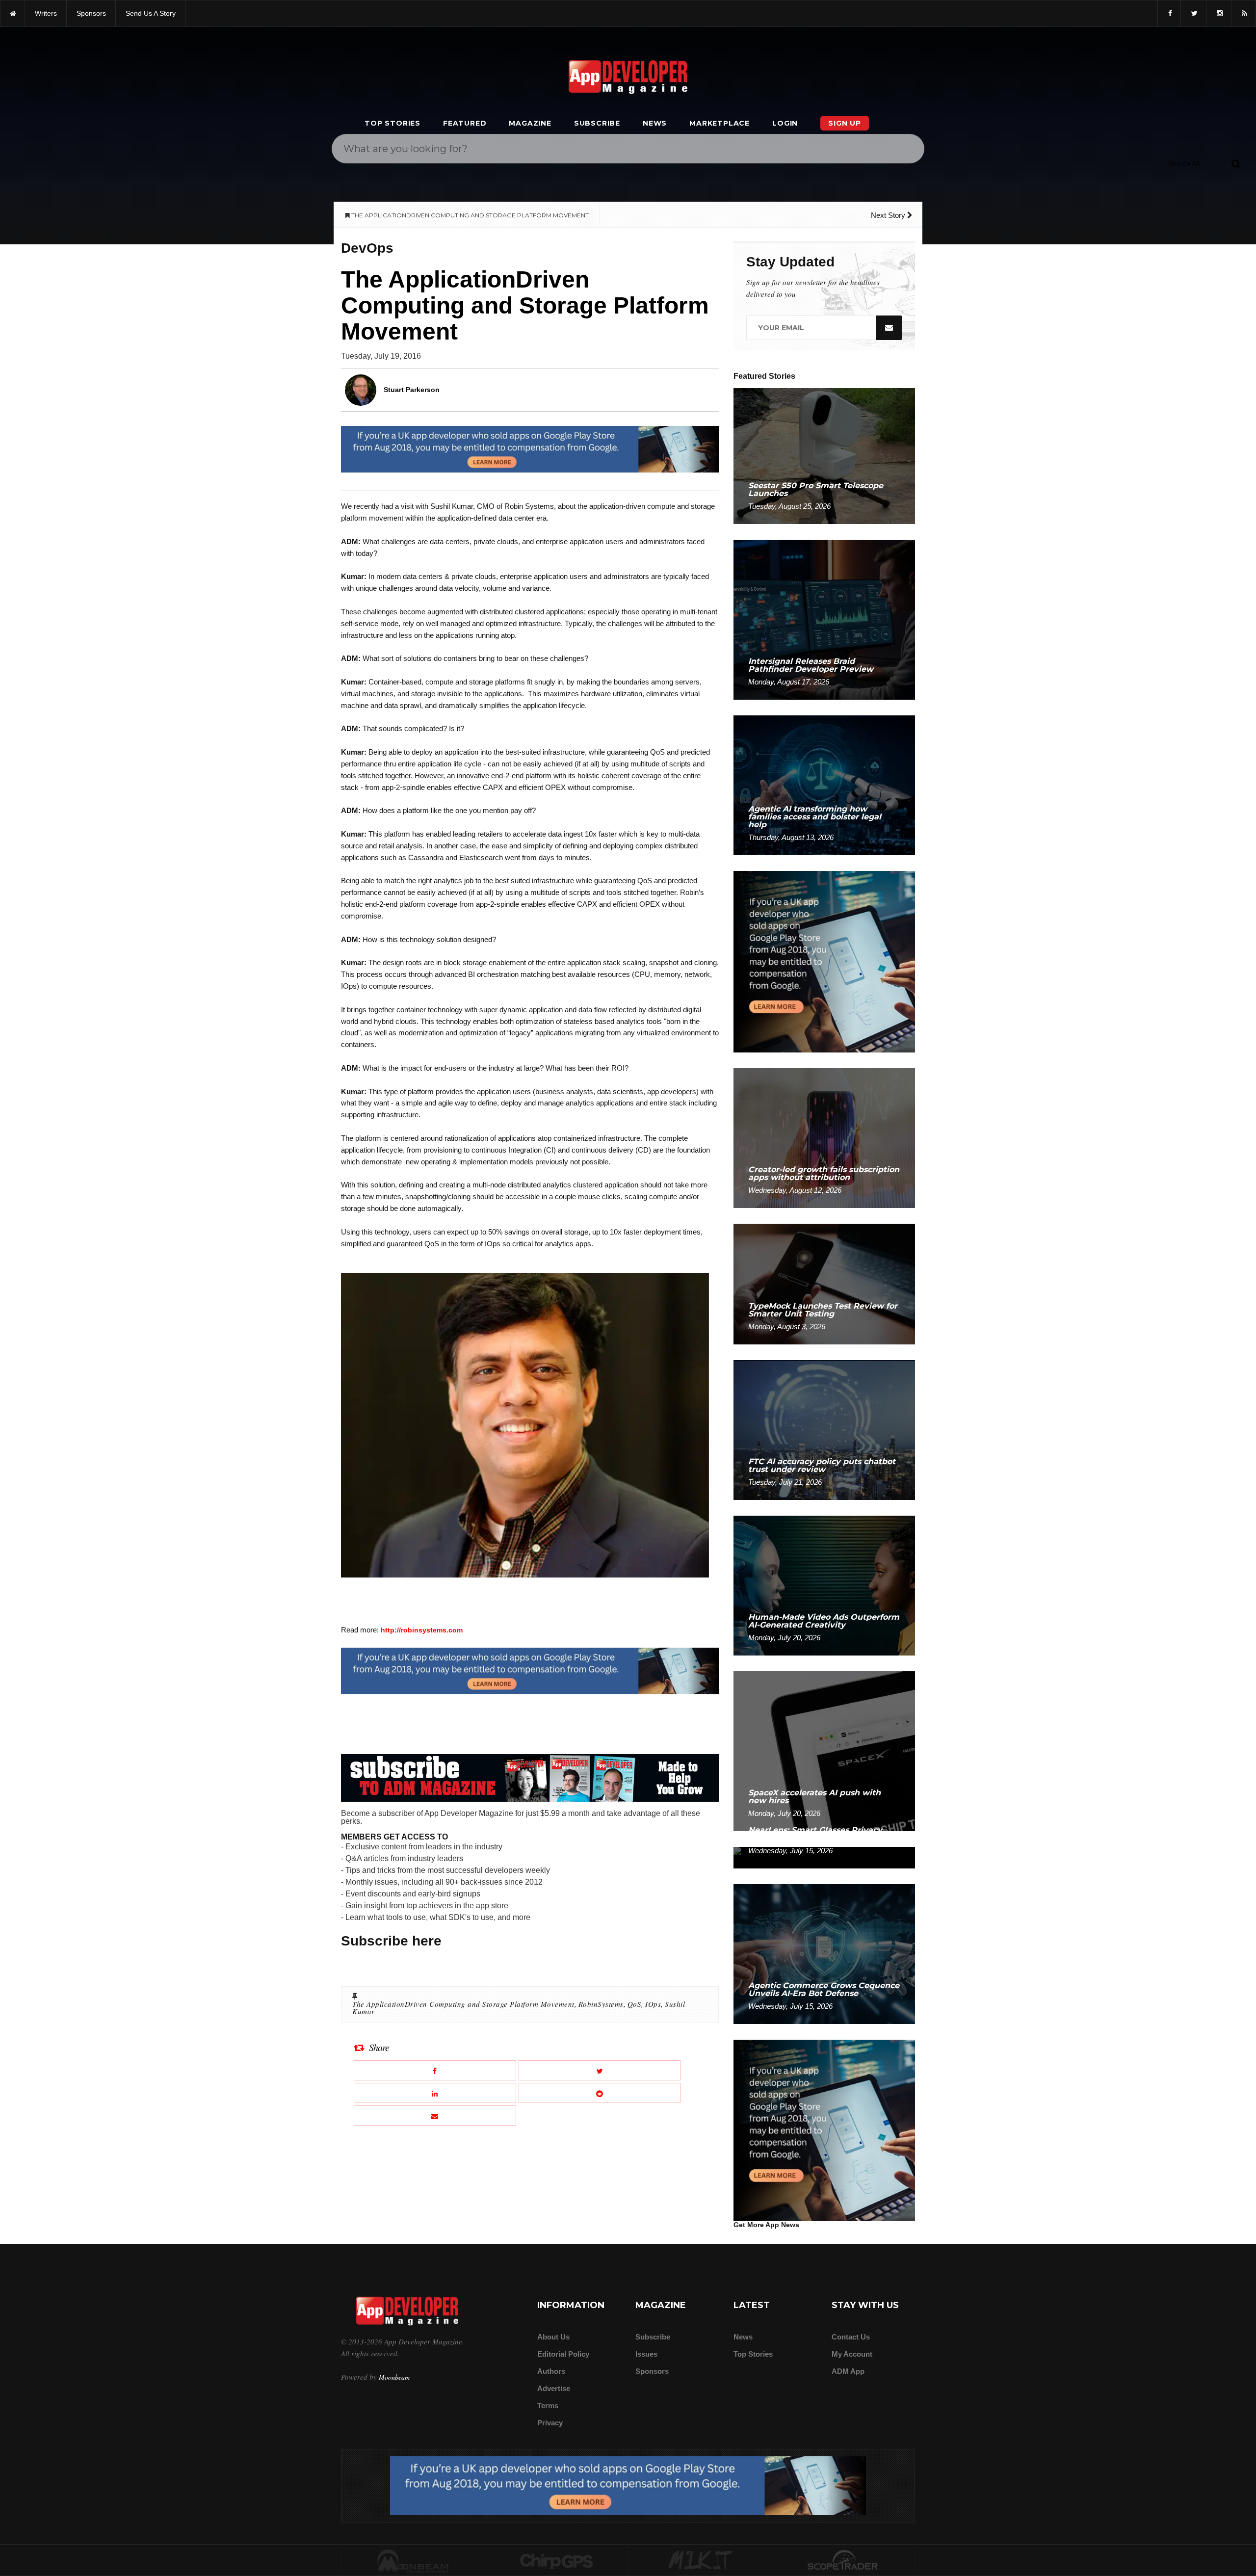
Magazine (530, 123)
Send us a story (151, 13)
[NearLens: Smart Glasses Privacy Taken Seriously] (824, 1857)
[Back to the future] (13, 13)
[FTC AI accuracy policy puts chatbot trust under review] (824, 1430)
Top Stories (392, 123)
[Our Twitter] (1193, 13)
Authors (551, 2371)
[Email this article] (435, 2116)
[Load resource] (530, 449)
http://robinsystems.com (422, 1630)
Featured (465, 123)
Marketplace (720, 123)
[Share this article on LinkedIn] (435, 2093)
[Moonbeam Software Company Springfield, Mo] (413, 2561)
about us (553, 2337)
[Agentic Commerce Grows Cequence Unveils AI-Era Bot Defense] (824, 1954)
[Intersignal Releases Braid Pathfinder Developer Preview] (824, 619)
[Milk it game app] (700, 2561)
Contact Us (851, 2337)
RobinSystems (601, 2004)
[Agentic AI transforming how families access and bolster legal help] (824, 785)
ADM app (848, 2371)
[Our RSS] (1243, 13)
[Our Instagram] (1219, 13)
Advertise (554, 2388)
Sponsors (652, 2371)
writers (46, 13)
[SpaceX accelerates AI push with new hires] (824, 1750)
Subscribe (597, 123)
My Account (852, 2354)
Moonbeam (394, 2377)
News (655, 123)
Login (785, 123)
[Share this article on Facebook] (435, 2070)
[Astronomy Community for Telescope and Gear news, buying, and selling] (844, 2561)
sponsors (91, 13)
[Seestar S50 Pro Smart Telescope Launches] (824, 456)
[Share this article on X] (600, 2070)
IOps (653, 2004)
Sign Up (845, 123)
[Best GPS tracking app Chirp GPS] (557, 2561)
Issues (646, 2354)
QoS (635, 2004)
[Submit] (1236, 163)
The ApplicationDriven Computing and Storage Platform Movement (463, 2004)
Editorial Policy (563, 2354)
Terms (548, 2405)
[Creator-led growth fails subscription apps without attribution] (824, 1138)
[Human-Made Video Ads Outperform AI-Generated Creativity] (824, 1585)
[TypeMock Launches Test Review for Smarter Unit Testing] (824, 1283)
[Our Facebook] (1169, 13)
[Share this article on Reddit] (600, 2093)
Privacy (550, 2423)
